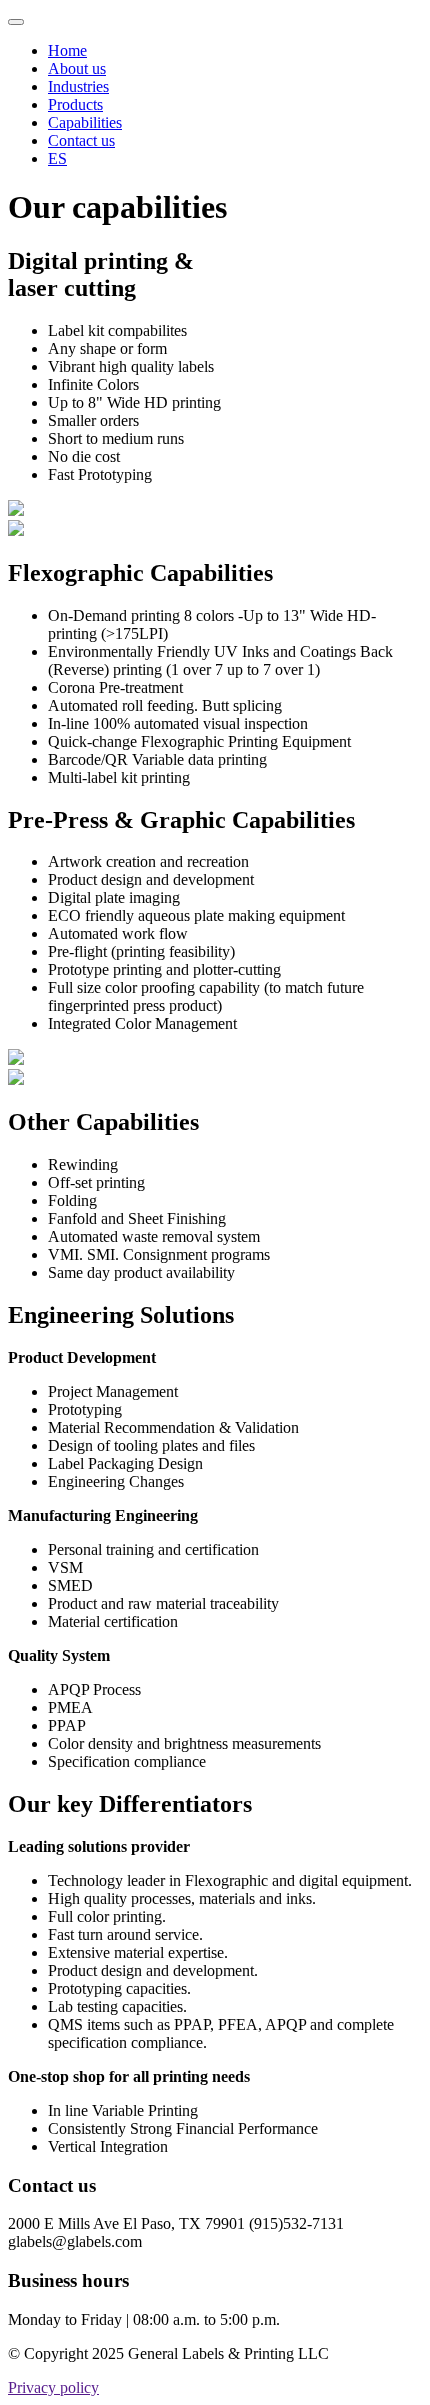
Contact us (81, 140)
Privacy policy (53, 2387)
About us (77, 68)
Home (67, 50)
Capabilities (85, 122)
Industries (78, 86)
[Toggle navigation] (16, 22)
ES (57, 158)
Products (75, 104)
